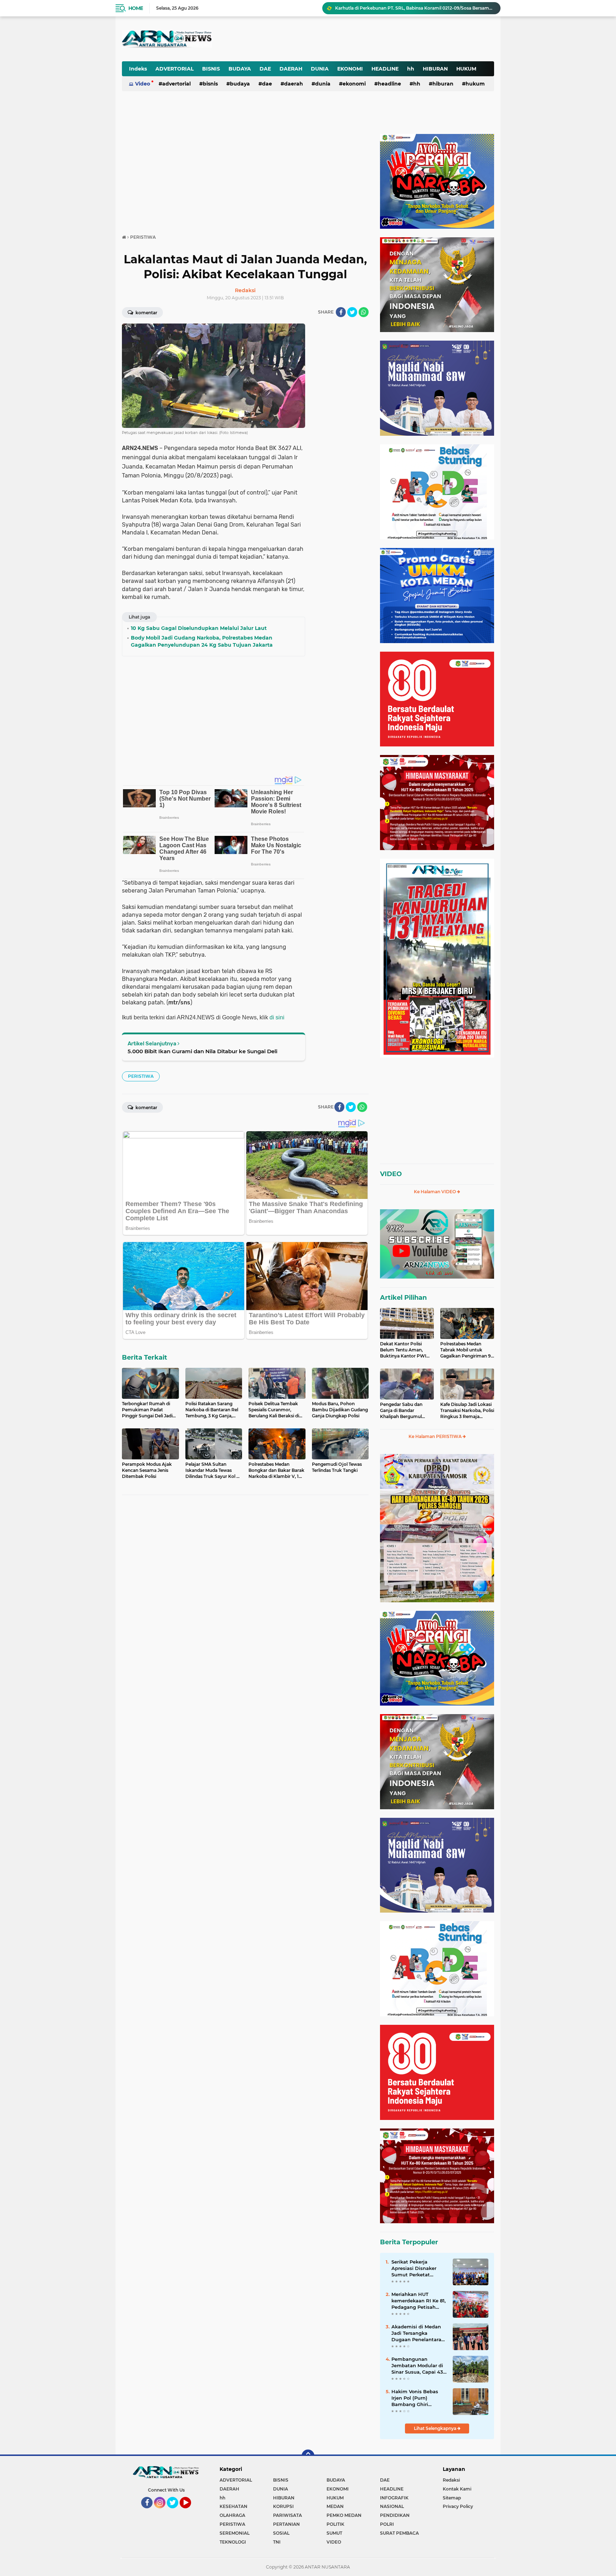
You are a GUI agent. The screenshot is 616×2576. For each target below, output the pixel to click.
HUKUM (466, 69)
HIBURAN (435, 69)
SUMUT (334, 2533)
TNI (277, 2542)
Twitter (176, 2512)
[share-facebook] (341, 312)
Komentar (146, 313)
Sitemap (452, 2498)
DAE (265, 69)
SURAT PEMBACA (399, 2533)
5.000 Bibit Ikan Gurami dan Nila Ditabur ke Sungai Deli (202, 1051)
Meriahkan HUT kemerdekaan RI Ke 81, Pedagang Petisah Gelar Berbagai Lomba (419, 2301)
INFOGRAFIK (394, 2498)
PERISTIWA (141, 1076)
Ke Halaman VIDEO (435, 1192)
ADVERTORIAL (174, 69)
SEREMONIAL (235, 2533)
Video (143, 84)
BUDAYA (240, 69)
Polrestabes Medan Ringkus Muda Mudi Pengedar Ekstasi (397, 8)
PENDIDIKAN (395, 2515)
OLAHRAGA (232, 2515)
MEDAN (335, 2506)
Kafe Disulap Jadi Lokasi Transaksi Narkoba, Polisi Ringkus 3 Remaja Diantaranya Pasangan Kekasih (467, 1411)
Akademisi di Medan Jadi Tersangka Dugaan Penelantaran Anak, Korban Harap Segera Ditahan (418, 2333)
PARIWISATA (288, 2515)
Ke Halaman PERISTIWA (436, 1436)
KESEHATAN (233, 2506)
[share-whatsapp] (364, 312)
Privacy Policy (458, 2506)
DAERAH (291, 69)
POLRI (387, 2524)
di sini (277, 1017)
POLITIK (335, 2524)
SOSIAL (281, 2533)
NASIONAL (392, 2506)
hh (411, 69)
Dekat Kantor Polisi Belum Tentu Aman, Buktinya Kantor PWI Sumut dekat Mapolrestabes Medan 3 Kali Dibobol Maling (405, 1350)
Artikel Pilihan (403, 1298)
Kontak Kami (457, 2489)
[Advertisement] (318, 33)
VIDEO (391, 1174)
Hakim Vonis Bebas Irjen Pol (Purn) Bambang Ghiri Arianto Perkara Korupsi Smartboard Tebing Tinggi (415, 2398)
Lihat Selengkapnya (436, 2428)
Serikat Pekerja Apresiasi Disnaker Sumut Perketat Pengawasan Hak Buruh (414, 2269)
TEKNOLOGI (233, 2542)
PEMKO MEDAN (344, 2515)
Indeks (138, 69)
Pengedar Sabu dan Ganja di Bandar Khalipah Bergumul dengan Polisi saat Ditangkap (401, 1411)
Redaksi (451, 2480)
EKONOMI (350, 69)
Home (136, 8)
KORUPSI (283, 2506)
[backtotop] (308, 2456)
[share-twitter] (352, 312)
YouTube (190, 2512)
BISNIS (211, 69)
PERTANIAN (286, 2524)
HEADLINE (385, 69)
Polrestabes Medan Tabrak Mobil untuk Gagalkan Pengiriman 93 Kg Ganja (467, 1350)
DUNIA (320, 69)
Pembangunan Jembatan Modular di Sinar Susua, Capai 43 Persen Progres (417, 2366)
